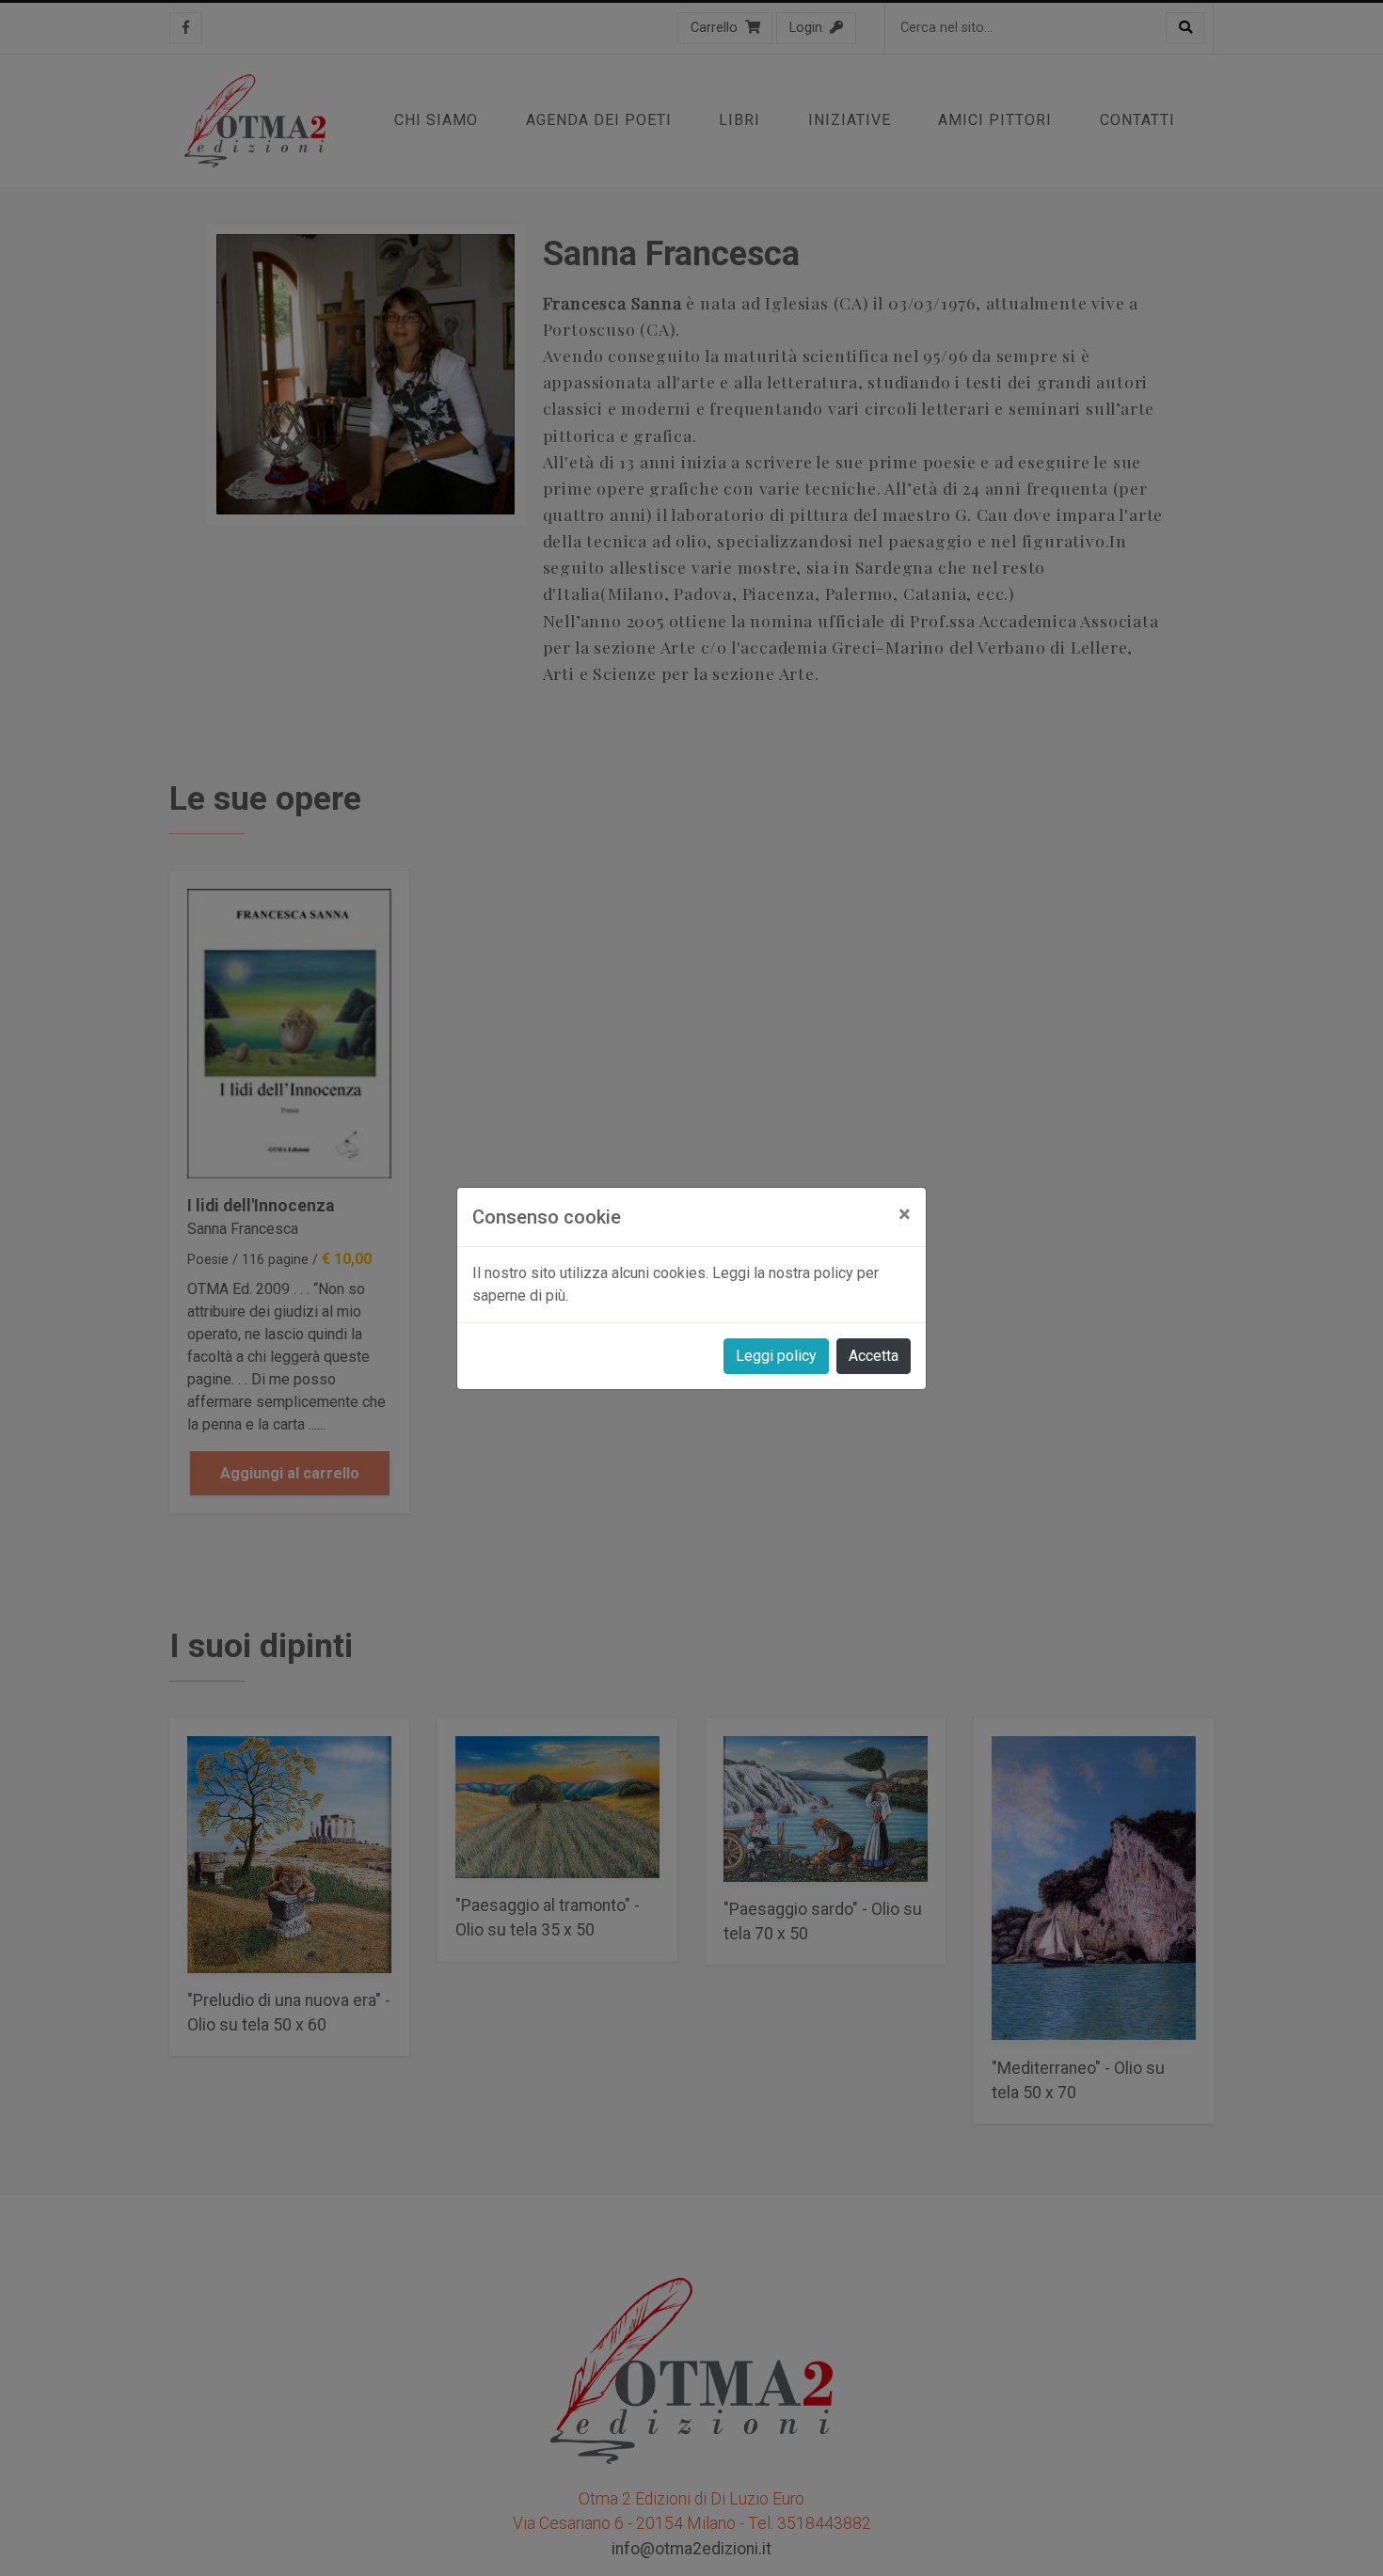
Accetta (874, 1356)
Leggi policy (776, 1356)
